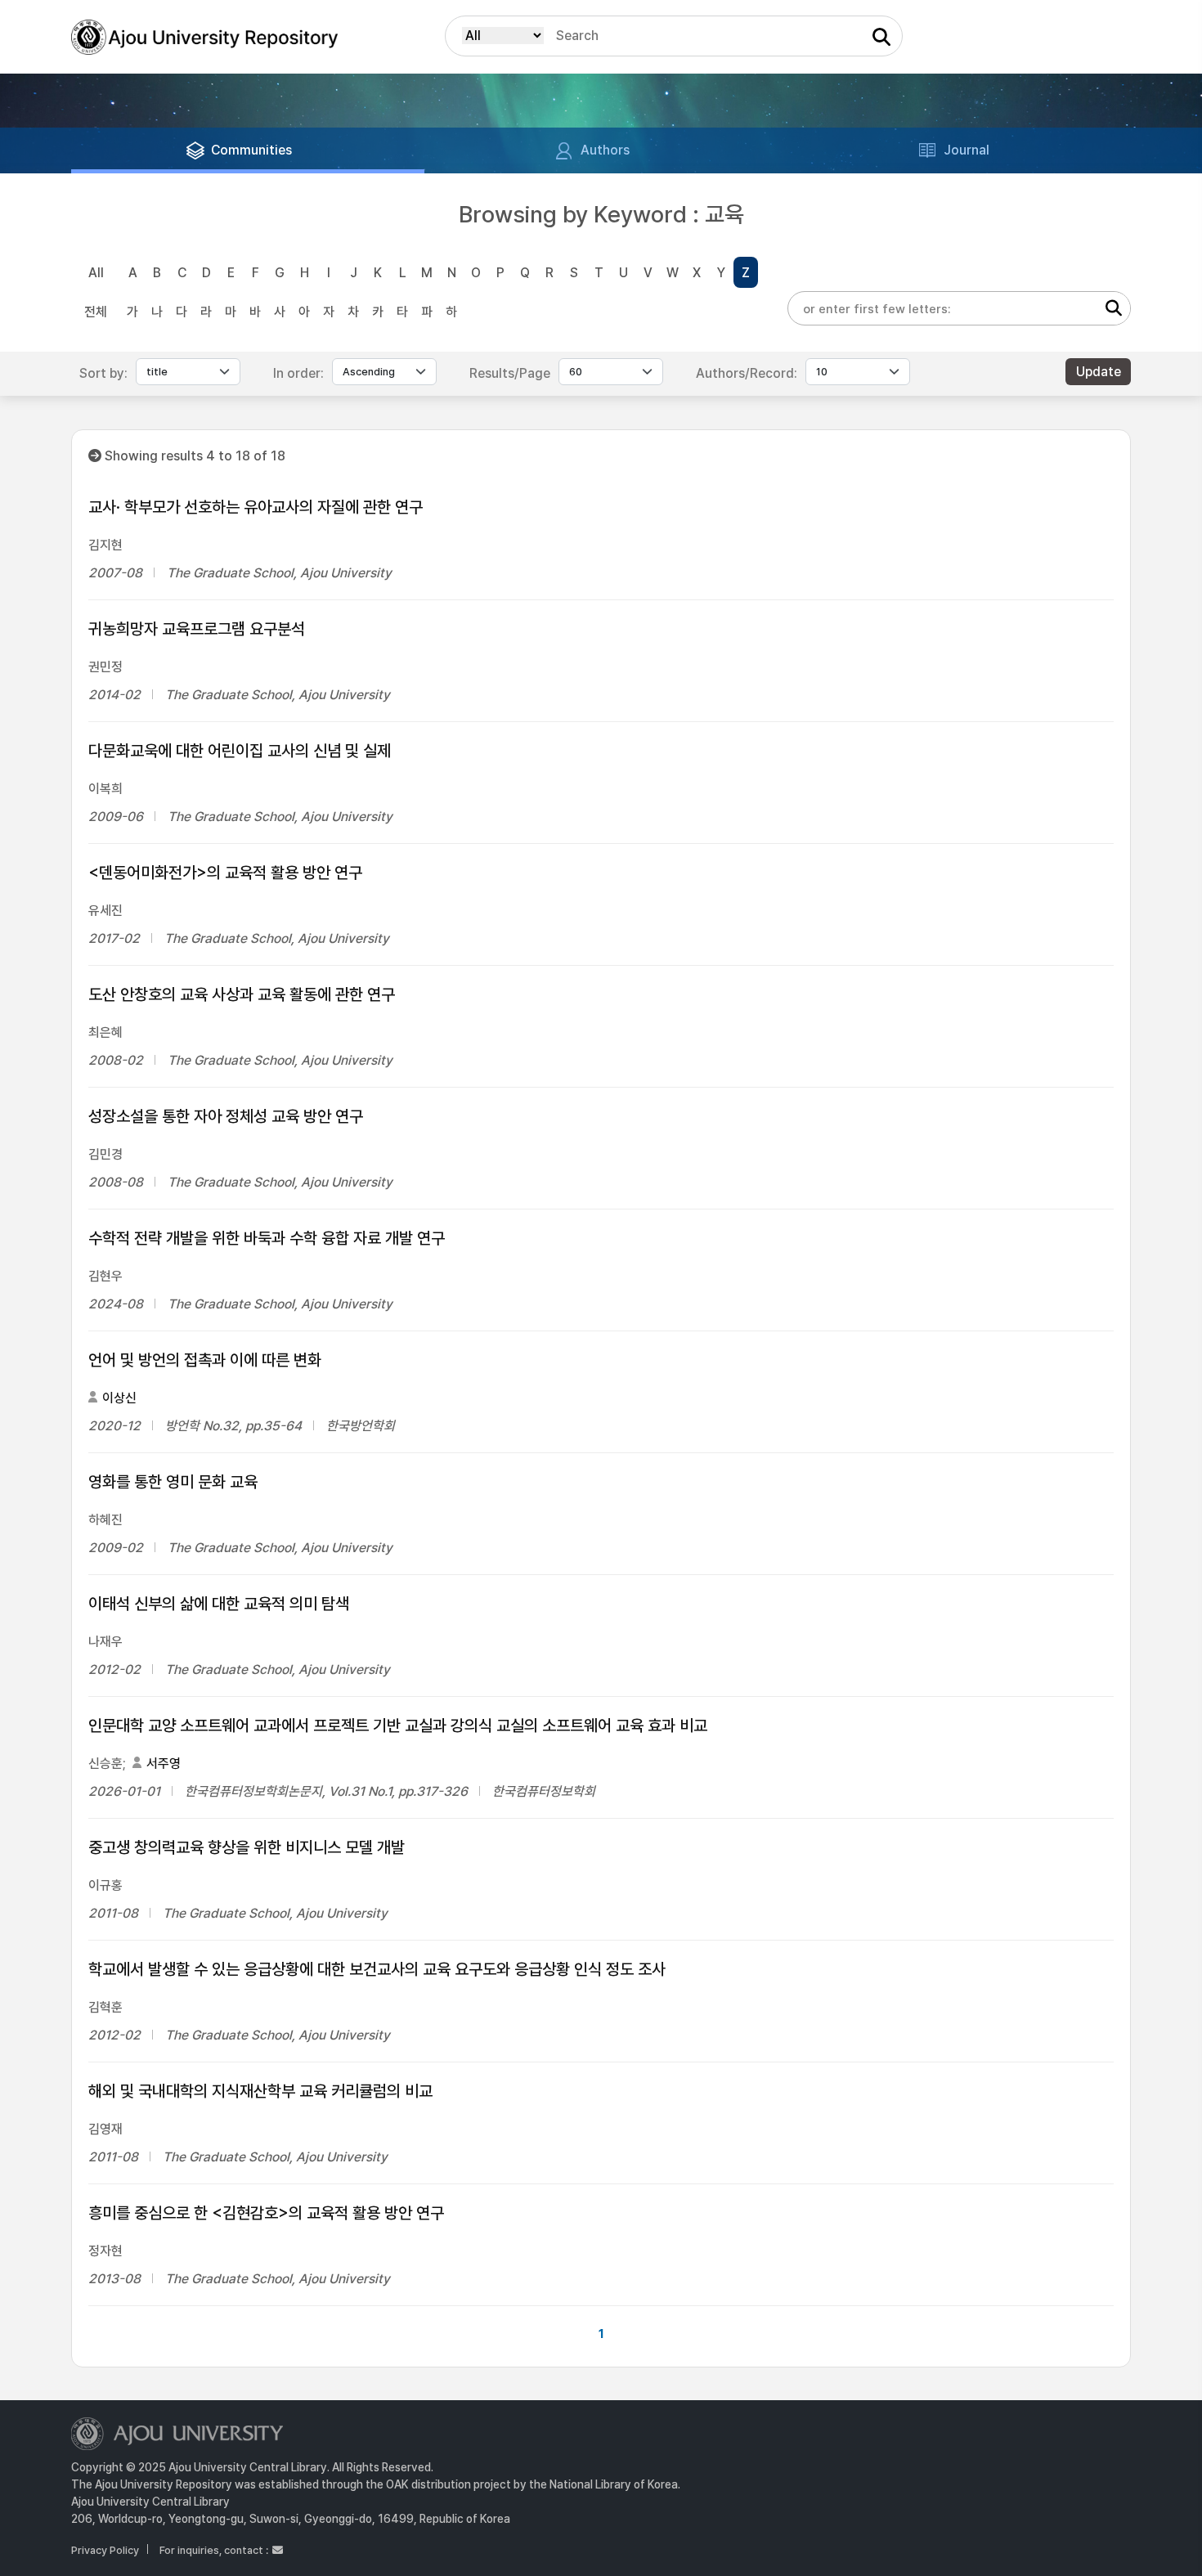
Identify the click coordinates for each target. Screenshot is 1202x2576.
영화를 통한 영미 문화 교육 (173, 1482)
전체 (96, 312)
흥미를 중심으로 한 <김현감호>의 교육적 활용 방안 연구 (266, 2213)
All (96, 273)
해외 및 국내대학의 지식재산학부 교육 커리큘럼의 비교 (260, 2091)
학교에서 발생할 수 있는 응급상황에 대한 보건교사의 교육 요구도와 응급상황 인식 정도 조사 (377, 1969)
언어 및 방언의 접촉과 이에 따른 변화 (205, 1360)
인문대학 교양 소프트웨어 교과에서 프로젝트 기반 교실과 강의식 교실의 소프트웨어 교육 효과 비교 (398, 1726)
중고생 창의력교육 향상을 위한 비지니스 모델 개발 (247, 1847)
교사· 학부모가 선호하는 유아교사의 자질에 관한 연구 (256, 507)
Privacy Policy (105, 2550)
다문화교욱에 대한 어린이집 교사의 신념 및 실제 (240, 751)
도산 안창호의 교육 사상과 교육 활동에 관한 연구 (242, 994)
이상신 (119, 1398)
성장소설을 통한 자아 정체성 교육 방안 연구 (226, 1116)
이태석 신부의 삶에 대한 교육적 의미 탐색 (219, 1604)
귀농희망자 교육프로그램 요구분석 (197, 629)
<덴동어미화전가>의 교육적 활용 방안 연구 (225, 873)
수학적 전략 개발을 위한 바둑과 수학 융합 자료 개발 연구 (267, 1238)
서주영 (164, 1764)
